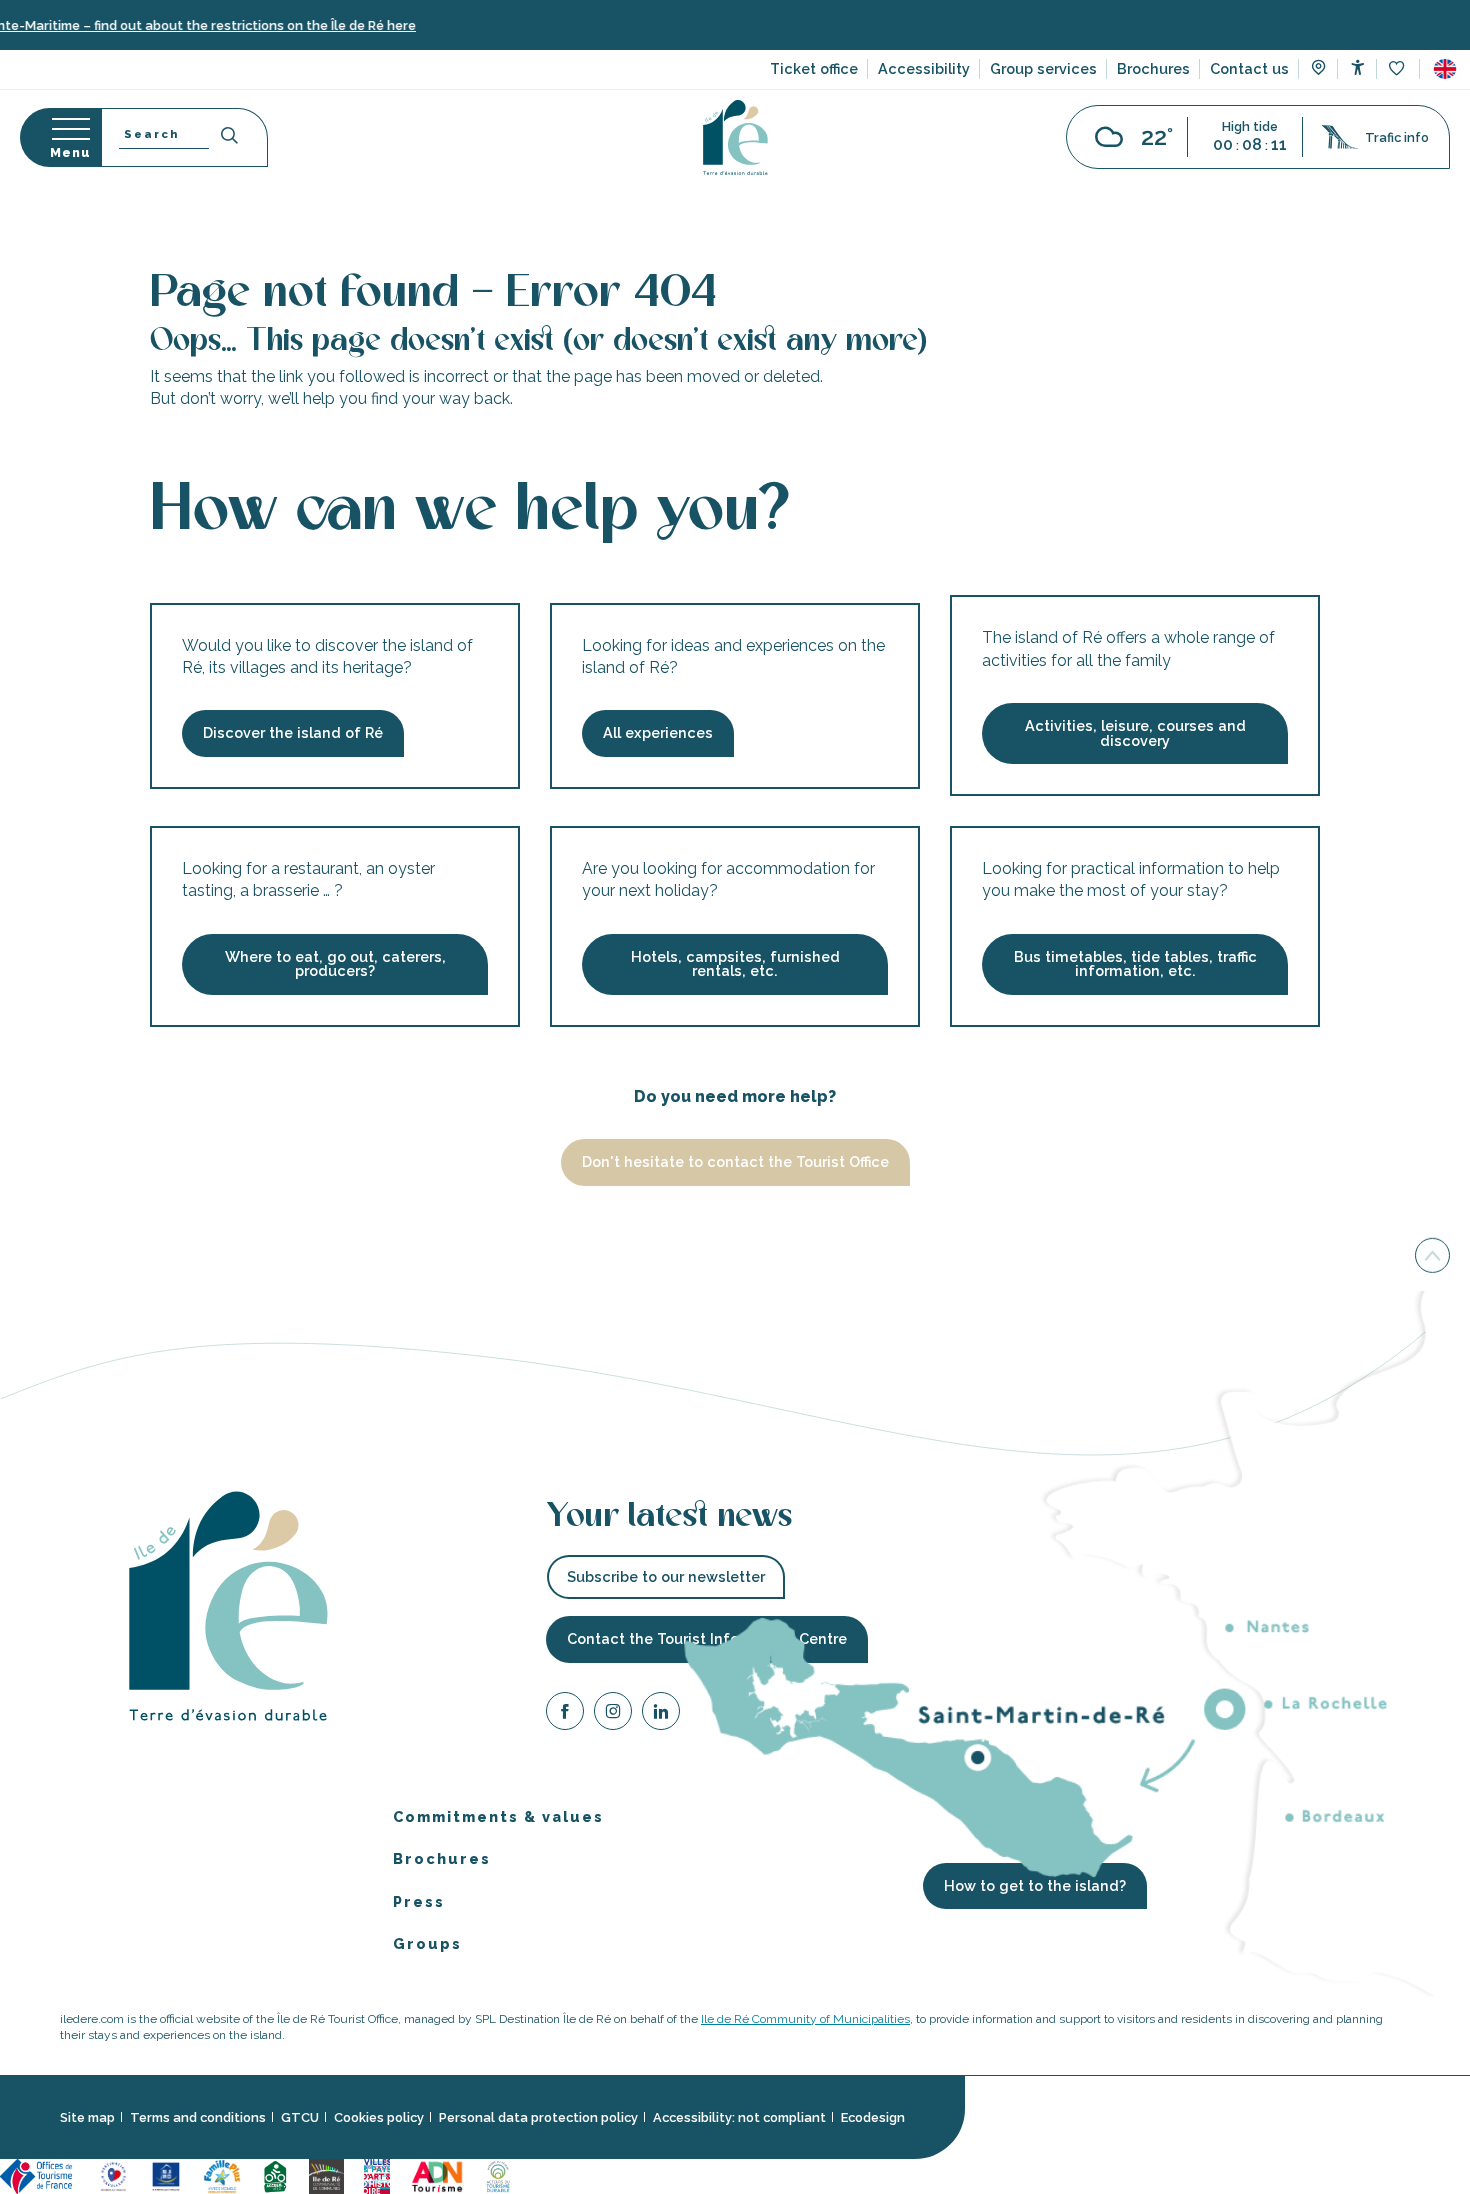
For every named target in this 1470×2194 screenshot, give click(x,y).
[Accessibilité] (1357, 67)
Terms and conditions (198, 2117)
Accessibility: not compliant (739, 2117)
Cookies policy (379, 2117)
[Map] (1318, 70)
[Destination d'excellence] (113, 2174)
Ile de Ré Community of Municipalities (805, 2019)
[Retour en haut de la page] (1432, 1257)
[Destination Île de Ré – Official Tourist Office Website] (735, 137)
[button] (1445, 69)
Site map (87, 2117)
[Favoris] (1398, 69)
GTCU (300, 2117)
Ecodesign (873, 2117)
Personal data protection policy (538, 2117)
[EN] (1445, 69)
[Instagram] (613, 1714)
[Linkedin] (661, 1714)
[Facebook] (565, 1714)
